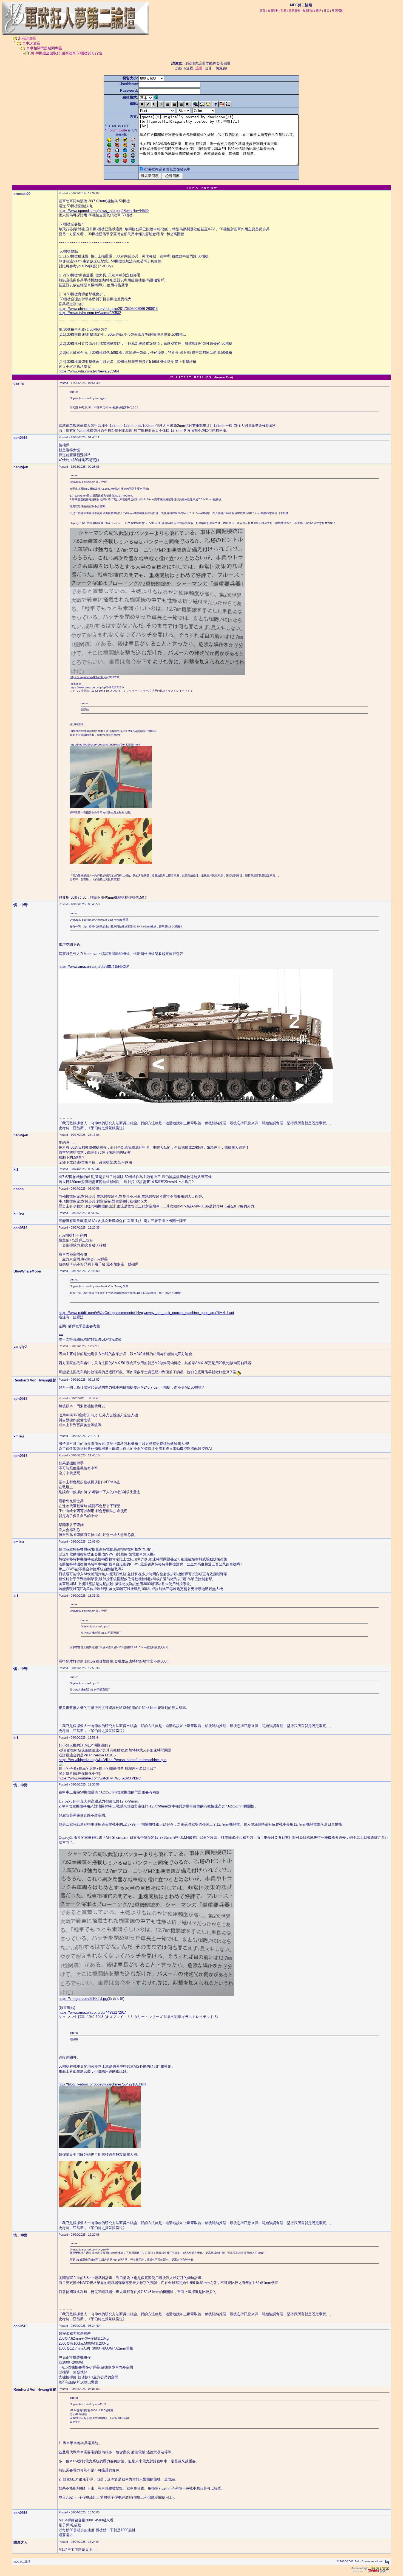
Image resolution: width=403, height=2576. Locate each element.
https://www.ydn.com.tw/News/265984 (89, 371)
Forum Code (117, 130)
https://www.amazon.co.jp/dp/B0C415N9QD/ (94, 967)
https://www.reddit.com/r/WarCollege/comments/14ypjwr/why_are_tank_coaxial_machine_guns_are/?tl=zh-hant (146, 1313)
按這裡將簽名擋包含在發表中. (168, 169)
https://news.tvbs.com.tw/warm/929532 (90, 313)
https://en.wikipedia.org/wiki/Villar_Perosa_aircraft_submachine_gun (113, 1760)
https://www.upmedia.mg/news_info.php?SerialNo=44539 (104, 211)
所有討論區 (27, 38)
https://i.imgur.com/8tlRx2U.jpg (89, 677)
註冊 (199, 68)
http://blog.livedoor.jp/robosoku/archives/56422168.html (105, 745)
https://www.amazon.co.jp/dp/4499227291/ (97, 687)
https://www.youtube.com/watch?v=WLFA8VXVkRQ (100, 1778)
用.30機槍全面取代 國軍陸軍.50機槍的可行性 (66, 53)
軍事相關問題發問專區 (44, 48)
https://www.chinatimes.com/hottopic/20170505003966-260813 (108, 309)
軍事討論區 (31, 43)
